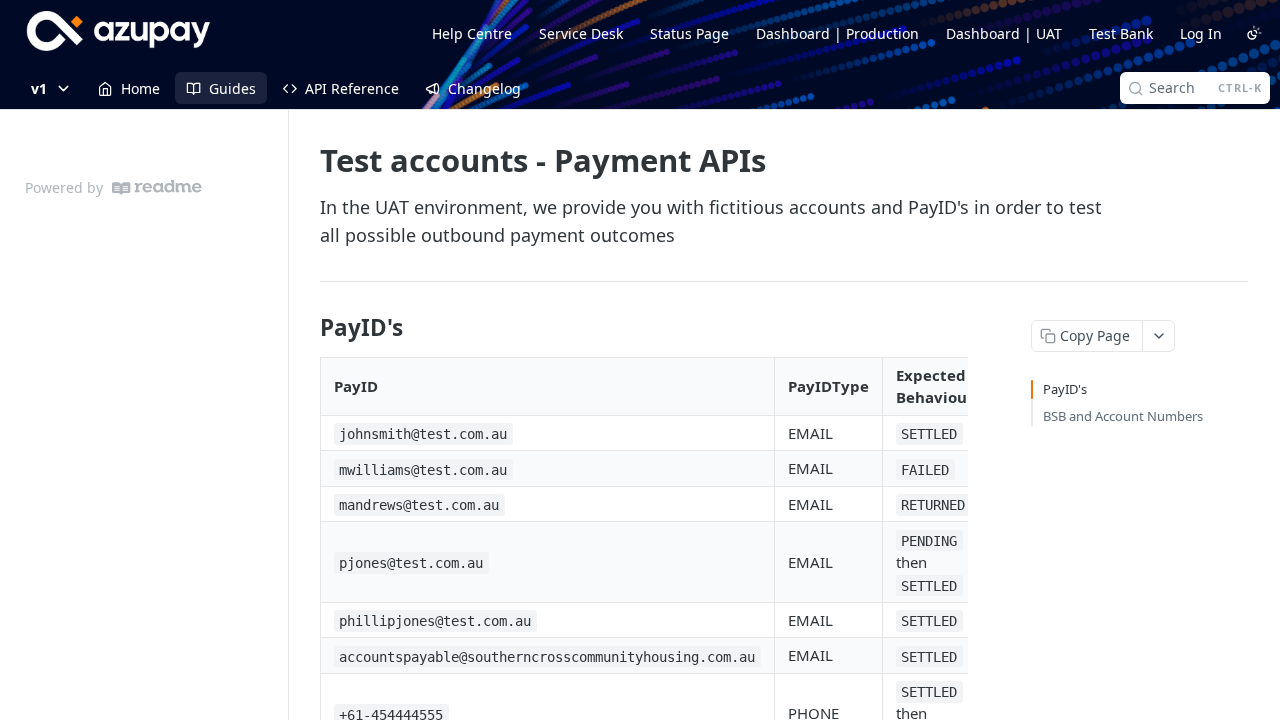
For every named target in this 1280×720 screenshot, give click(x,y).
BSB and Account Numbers (1123, 416)
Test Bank (1121, 33)
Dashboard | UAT (1004, 33)
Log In (1201, 33)
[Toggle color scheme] (1254, 33)
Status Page (689, 33)
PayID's (1065, 389)
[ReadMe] (157, 187)
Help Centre (472, 33)
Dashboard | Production (837, 33)
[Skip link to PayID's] (306, 328)
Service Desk (581, 33)
